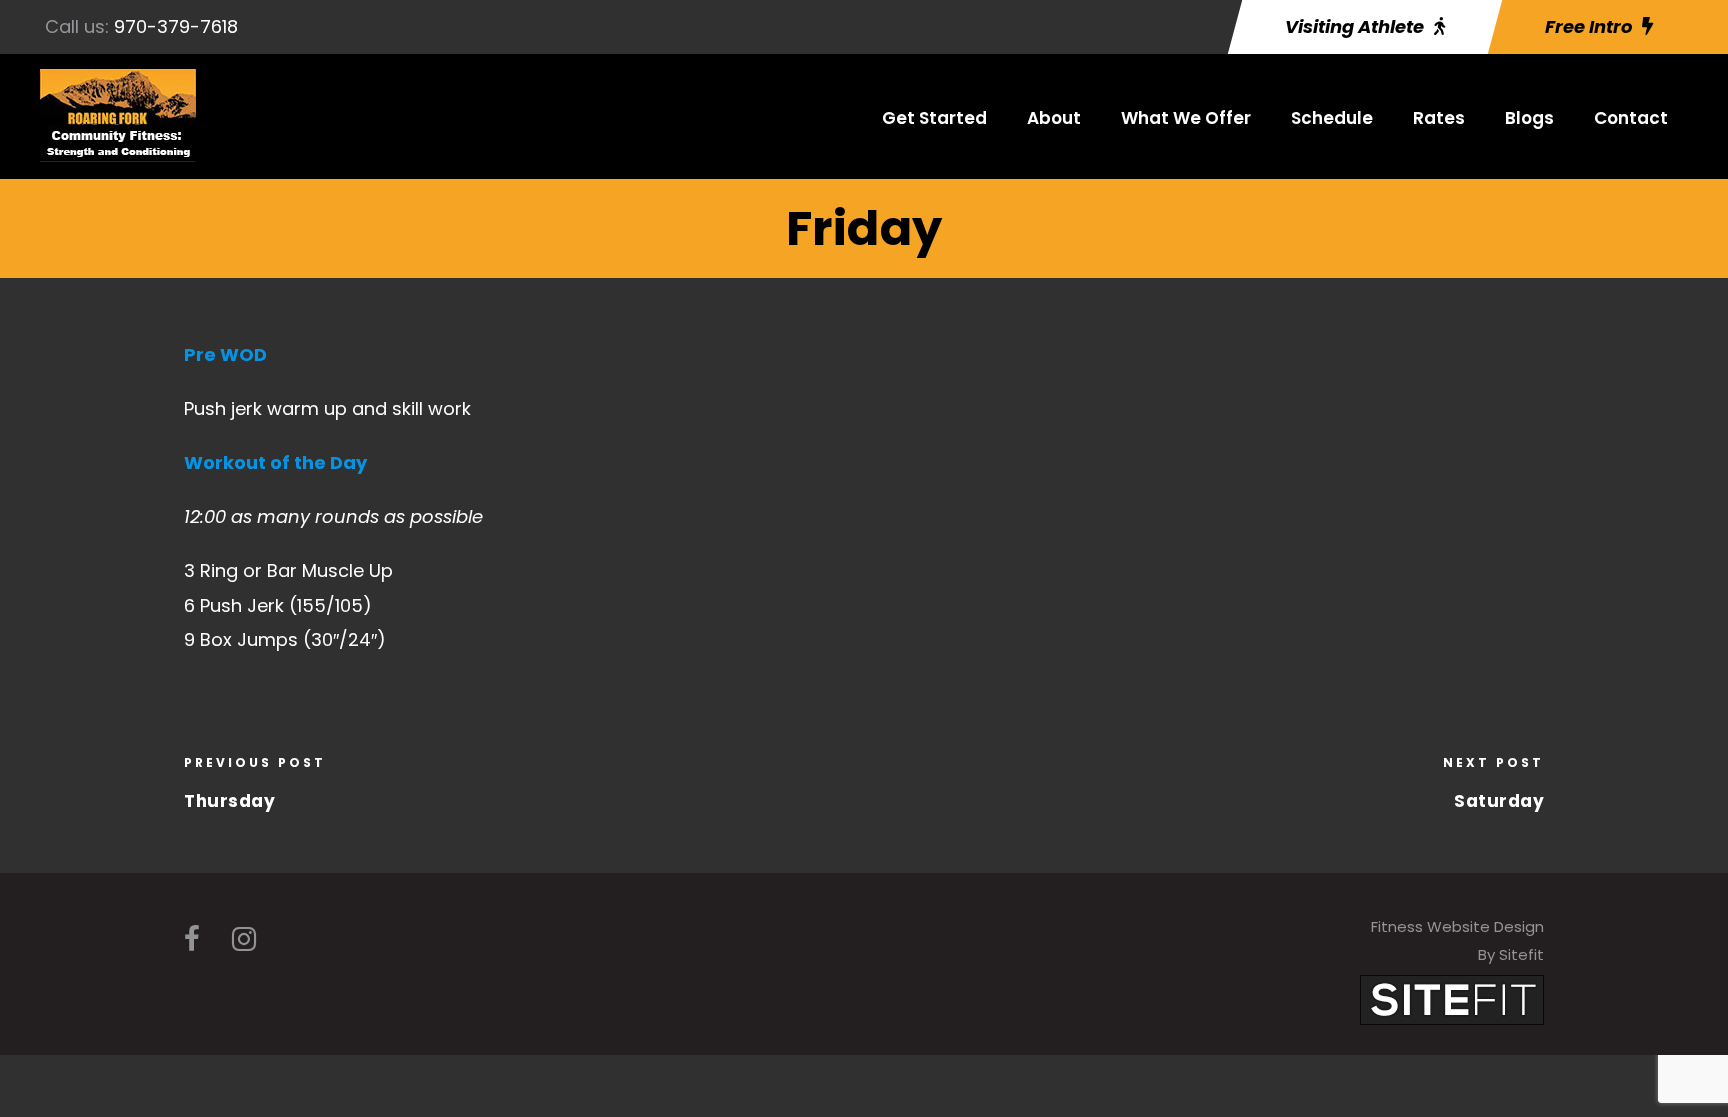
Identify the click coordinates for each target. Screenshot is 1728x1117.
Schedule (1332, 118)
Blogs (1529, 118)
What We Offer (1186, 118)
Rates (1439, 118)
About (1054, 118)
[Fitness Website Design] (1452, 998)
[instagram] (244, 939)
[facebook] (192, 939)
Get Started (934, 118)
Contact (1631, 118)
